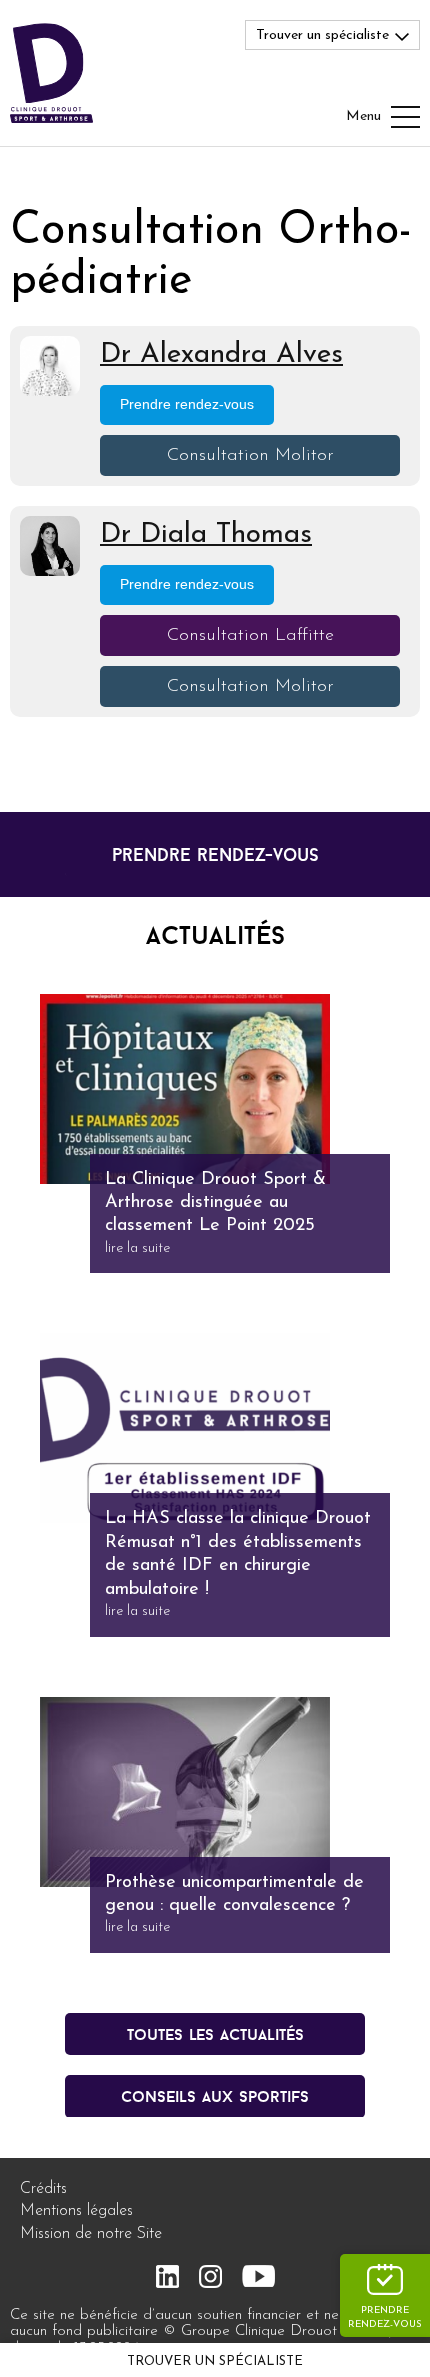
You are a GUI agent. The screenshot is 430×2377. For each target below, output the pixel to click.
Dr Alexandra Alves (221, 355)
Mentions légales (76, 2211)
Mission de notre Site (91, 2234)
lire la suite (137, 1248)
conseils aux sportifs (215, 2096)
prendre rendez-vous (215, 854)
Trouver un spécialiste (215, 2361)
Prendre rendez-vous (385, 2317)
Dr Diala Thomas (206, 535)
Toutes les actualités (215, 2034)
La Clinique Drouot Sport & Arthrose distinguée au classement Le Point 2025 (215, 1203)
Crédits (43, 2189)
